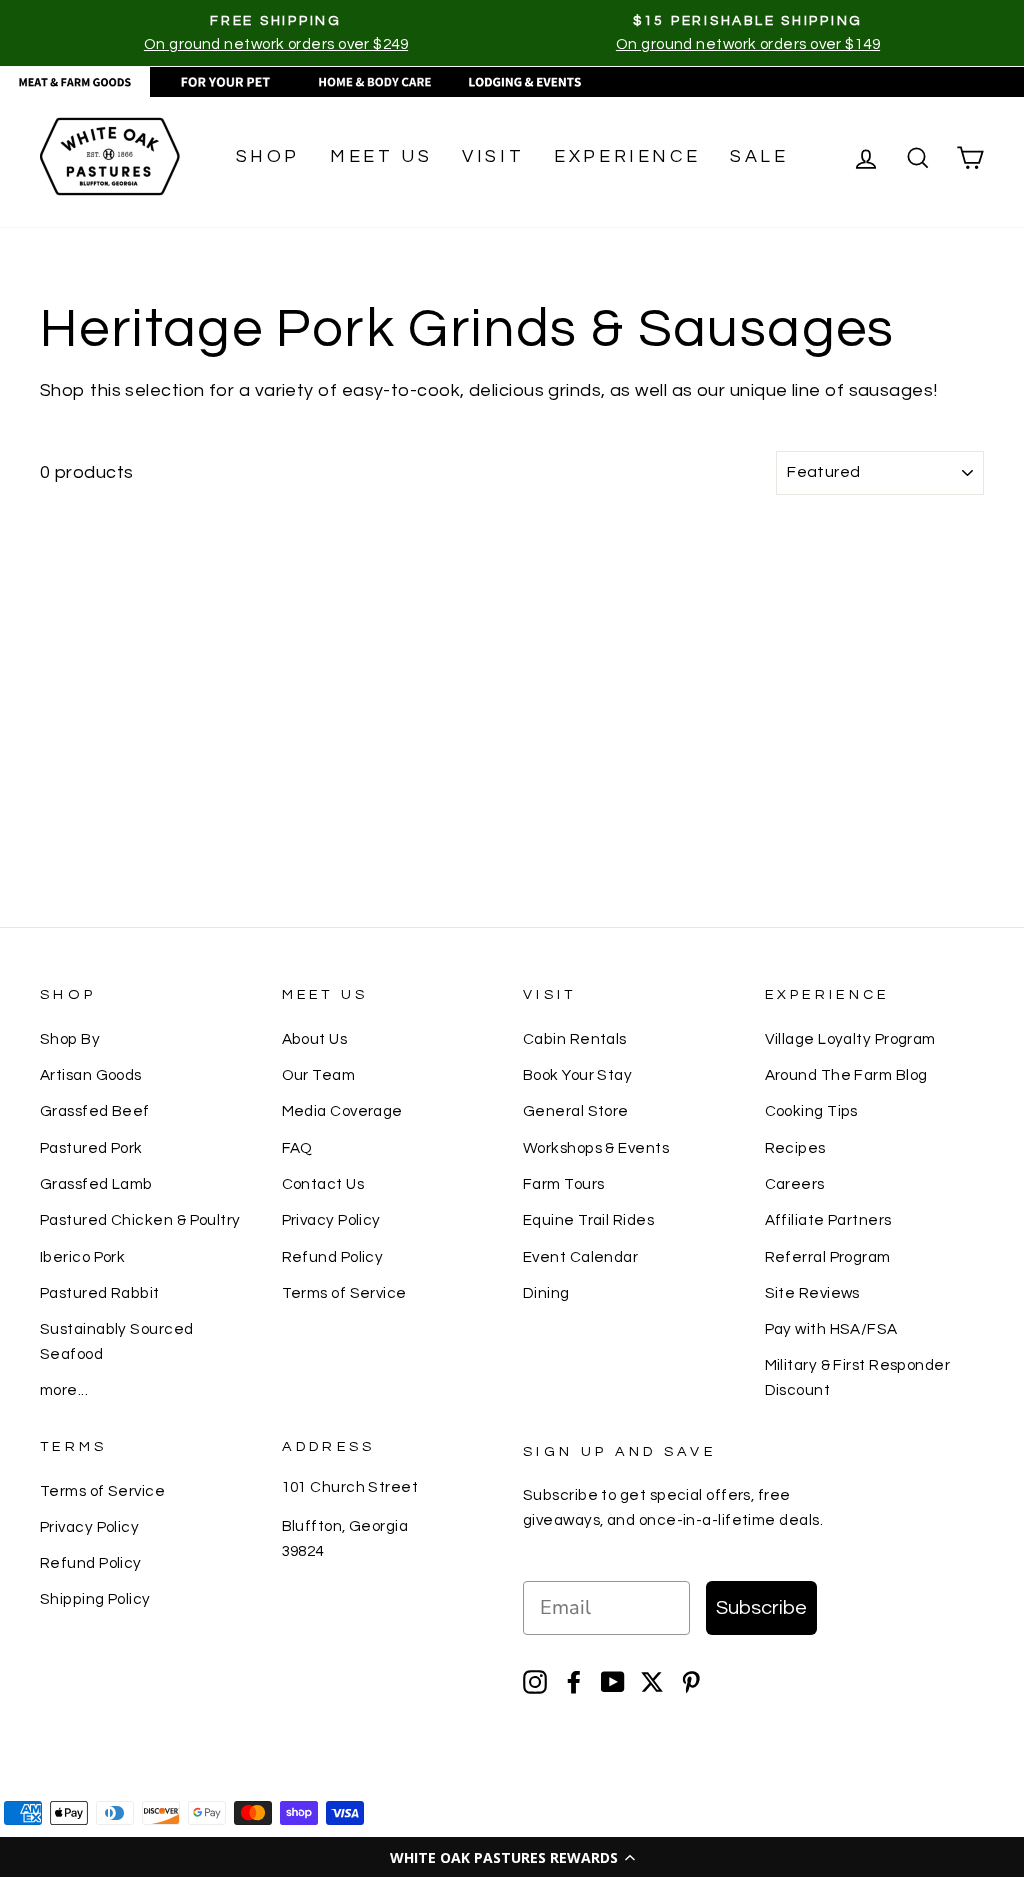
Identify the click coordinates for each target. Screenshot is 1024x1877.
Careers (795, 1184)
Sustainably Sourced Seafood (117, 1341)
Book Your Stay (577, 1075)
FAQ (297, 1148)
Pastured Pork (91, 1148)
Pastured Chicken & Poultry (140, 1220)
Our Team (319, 1075)
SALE (759, 156)
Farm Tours (564, 1184)
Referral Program (828, 1257)
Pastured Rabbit (100, 1293)
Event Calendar (580, 1257)
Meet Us (381, 156)
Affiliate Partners (828, 1220)
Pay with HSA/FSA (831, 1329)
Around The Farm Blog (846, 1075)
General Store (576, 1111)
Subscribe (761, 1608)
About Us (315, 1039)
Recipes (795, 1148)
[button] (512, 1857)
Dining (546, 1293)
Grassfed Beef (95, 1111)
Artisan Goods (91, 1075)
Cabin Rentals (575, 1039)
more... (64, 1390)
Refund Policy (333, 1257)
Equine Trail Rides (588, 1220)
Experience (627, 156)
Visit (493, 156)
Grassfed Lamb (96, 1184)
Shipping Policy (95, 1599)
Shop (268, 156)
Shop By (70, 1039)
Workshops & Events (596, 1148)
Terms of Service (344, 1293)
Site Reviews (812, 1293)
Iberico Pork (82, 1257)
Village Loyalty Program (850, 1039)
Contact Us (323, 1184)
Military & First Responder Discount (858, 1377)
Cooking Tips (811, 1111)
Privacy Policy (331, 1220)
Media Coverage (342, 1111)
